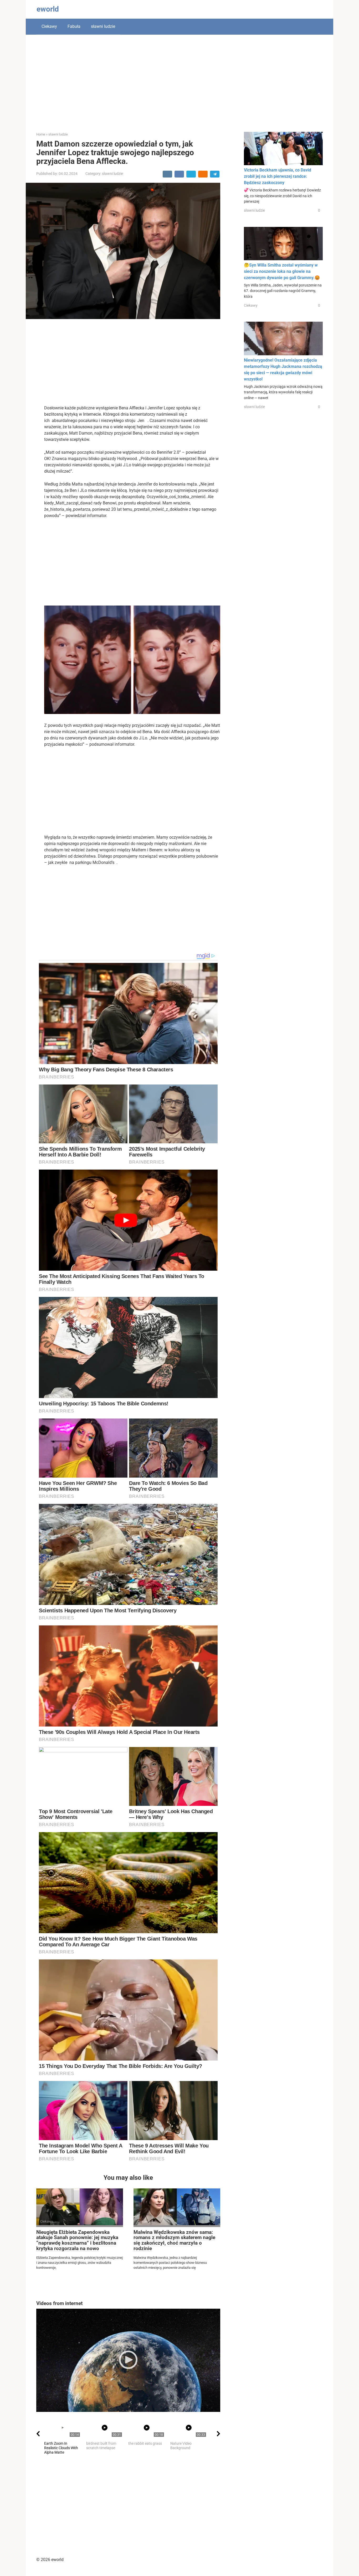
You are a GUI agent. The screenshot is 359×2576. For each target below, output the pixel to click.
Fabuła (74, 26)
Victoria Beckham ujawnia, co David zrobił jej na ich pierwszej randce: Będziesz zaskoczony (278, 176)
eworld (48, 9)
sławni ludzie (103, 26)
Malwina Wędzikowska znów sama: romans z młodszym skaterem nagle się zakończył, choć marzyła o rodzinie (174, 2240)
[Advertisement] (179, 79)
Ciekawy (49, 26)
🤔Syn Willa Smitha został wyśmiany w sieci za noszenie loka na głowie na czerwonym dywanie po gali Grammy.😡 (282, 271)
